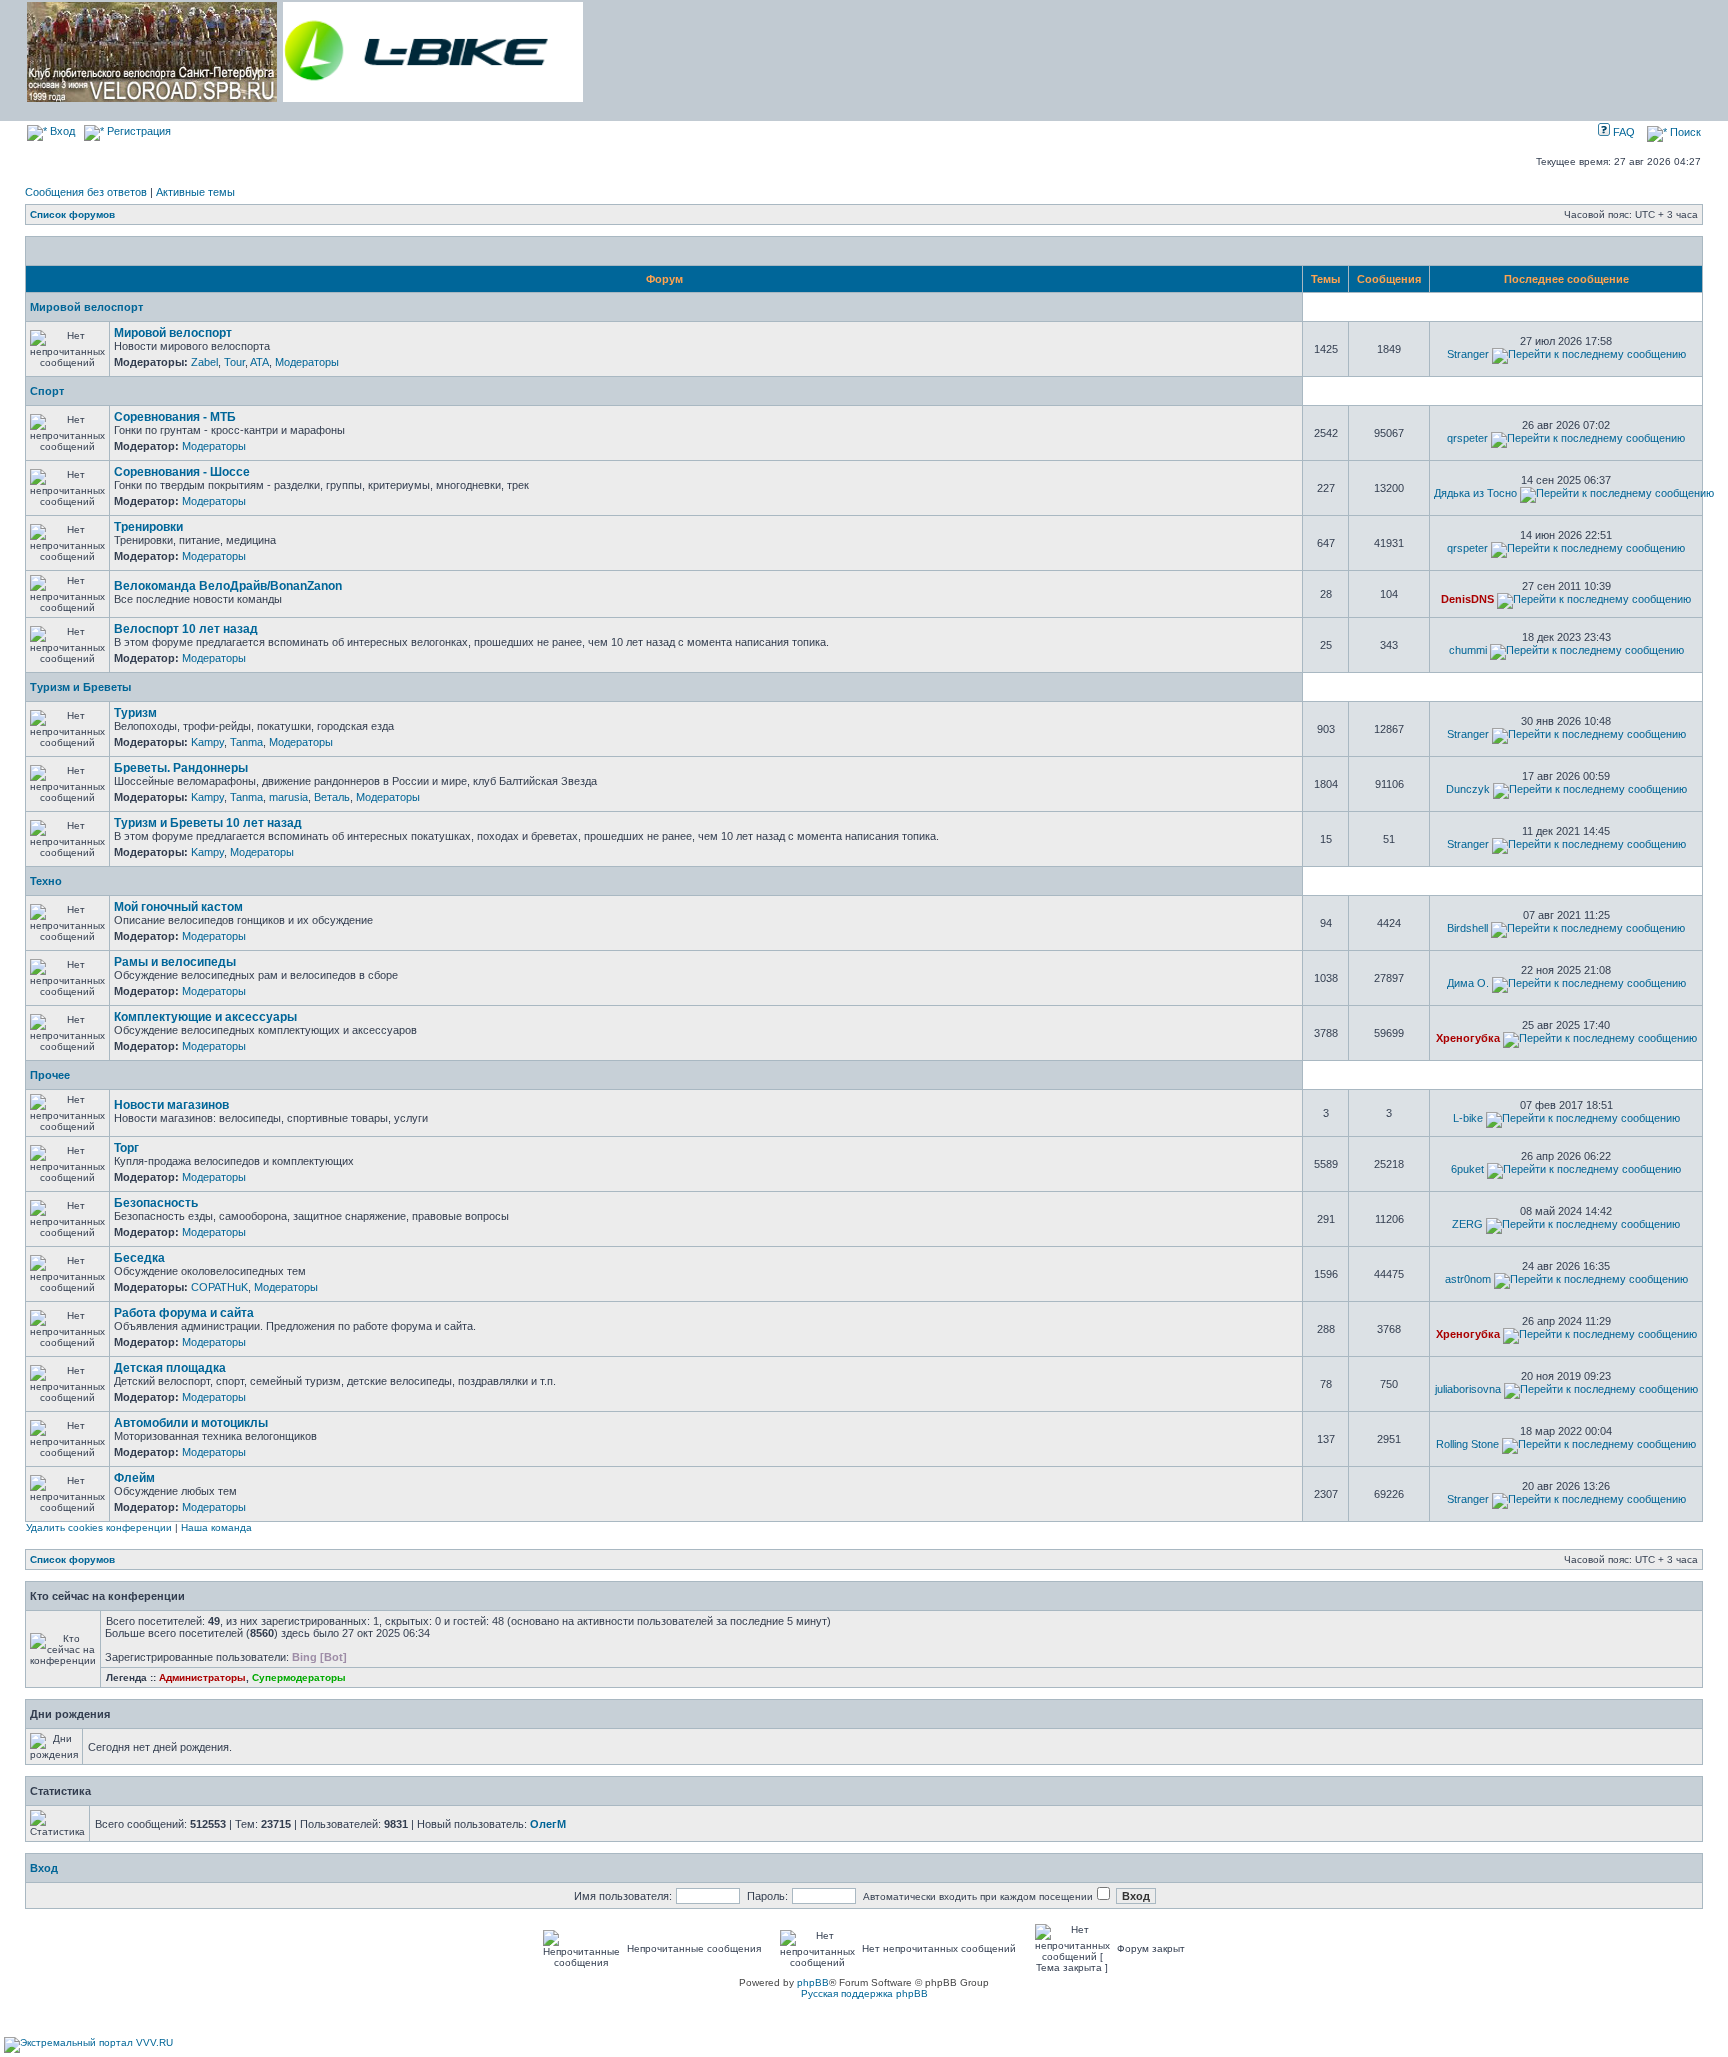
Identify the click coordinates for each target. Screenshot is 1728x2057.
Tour (234, 362)
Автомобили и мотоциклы (191, 1423)
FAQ (1622, 132)
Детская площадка (170, 1368)
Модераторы (307, 362)
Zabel (204, 362)
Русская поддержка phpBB (864, 1993)
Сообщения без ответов (86, 192)
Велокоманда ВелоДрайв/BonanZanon (228, 586)
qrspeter (1467, 438)
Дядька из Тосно (1475, 493)
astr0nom (1468, 1279)
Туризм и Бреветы (80, 687)
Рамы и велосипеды (175, 962)
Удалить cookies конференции (99, 1527)
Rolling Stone (1467, 1444)
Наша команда (216, 1527)
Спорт (47, 391)
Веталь (332, 797)
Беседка (139, 1258)
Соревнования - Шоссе (182, 472)
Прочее (50, 1075)
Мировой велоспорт (86, 307)
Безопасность (156, 1203)
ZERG (1467, 1224)
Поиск (1684, 132)
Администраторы (202, 1677)
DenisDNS (1467, 599)
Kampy (207, 742)
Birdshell (1467, 928)
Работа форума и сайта (184, 1313)
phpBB (813, 1982)
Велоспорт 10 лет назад (186, 629)
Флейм (134, 1478)
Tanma (246, 742)
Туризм (135, 713)
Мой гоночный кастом (178, 907)
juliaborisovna (1468, 1389)
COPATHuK (219, 1287)
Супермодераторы (299, 1677)
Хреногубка (1468, 1038)
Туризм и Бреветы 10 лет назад (208, 823)
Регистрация (137, 131)
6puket (1467, 1169)
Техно (46, 881)
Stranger (1468, 354)
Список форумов (72, 214)
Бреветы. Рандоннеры (181, 768)
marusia (288, 797)
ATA (259, 362)
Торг (126, 1148)
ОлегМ (548, 1824)
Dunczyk (1468, 789)
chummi (1468, 650)
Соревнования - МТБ (175, 417)
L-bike (1468, 1118)
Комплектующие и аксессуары (205, 1017)
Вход (61, 131)
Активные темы (195, 192)
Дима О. (1468, 983)
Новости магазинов (171, 1105)
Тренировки (148, 527)
